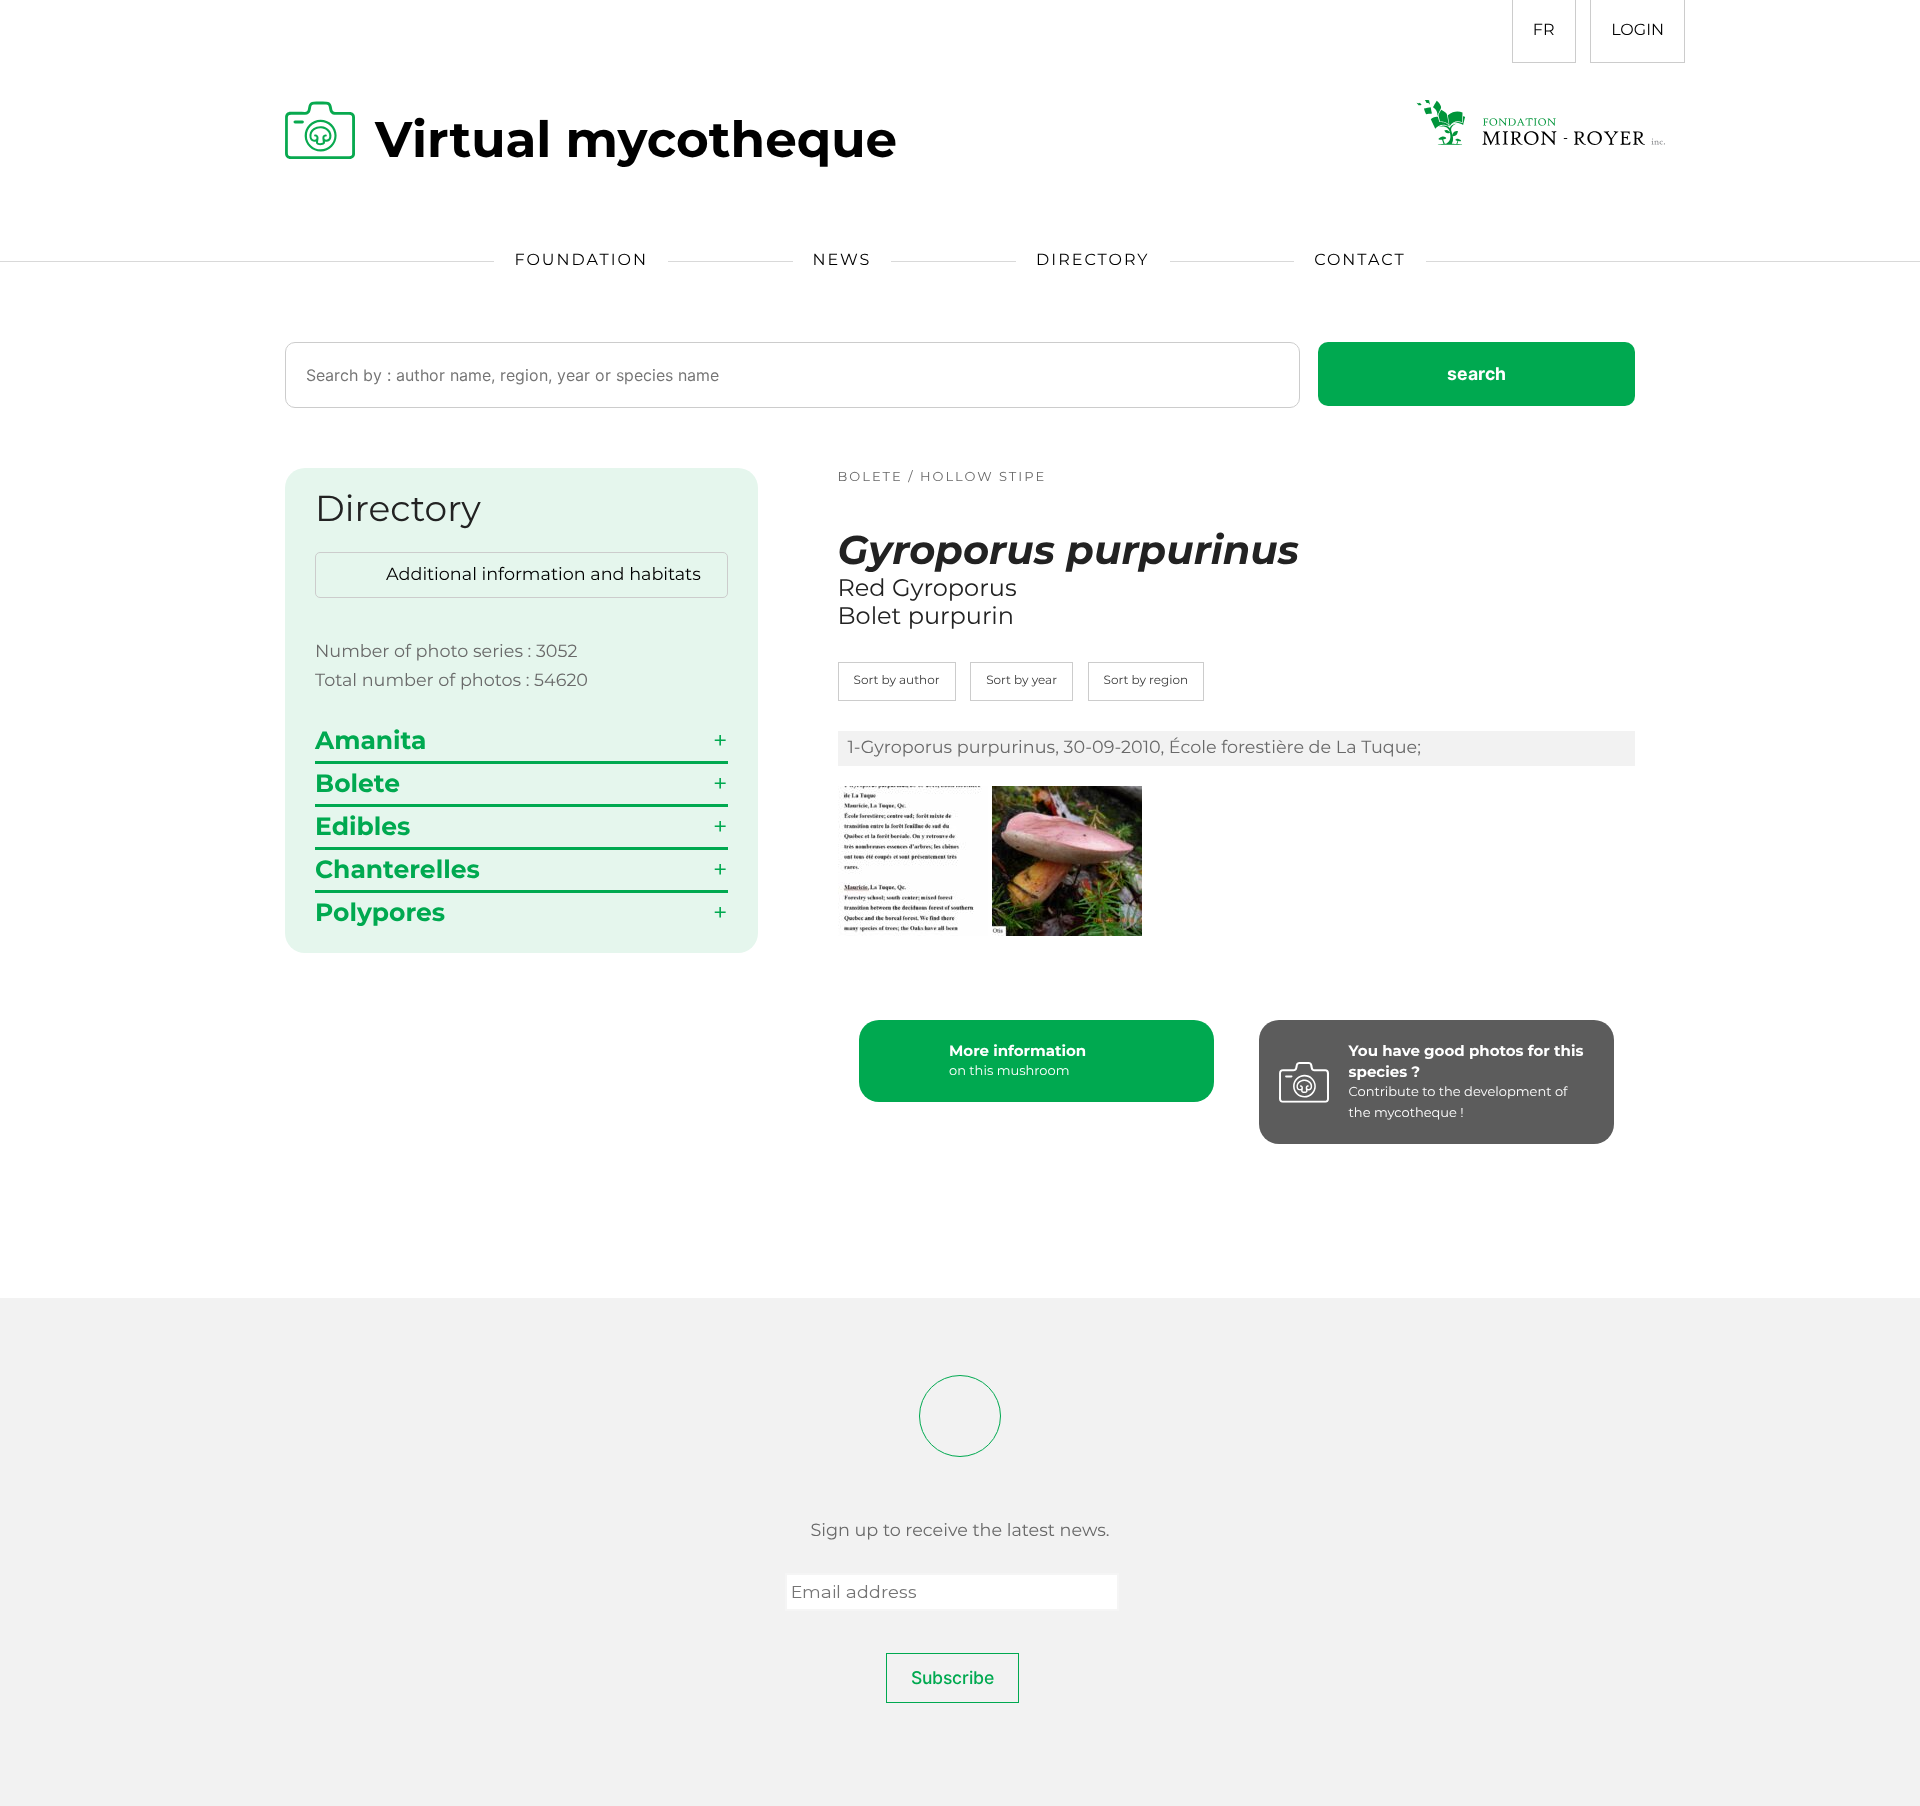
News (842, 260)
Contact (1359, 260)
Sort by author (897, 680)
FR (1544, 30)
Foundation (581, 260)
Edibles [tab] (362, 827)
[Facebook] (960, 1416)
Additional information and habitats (543, 574)
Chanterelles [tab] (397, 870)
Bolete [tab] (357, 784)
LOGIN (1637, 30)
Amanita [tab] (370, 741)
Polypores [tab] (380, 913)
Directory (1092, 260)
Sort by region (1146, 680)
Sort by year (1021, 680)
